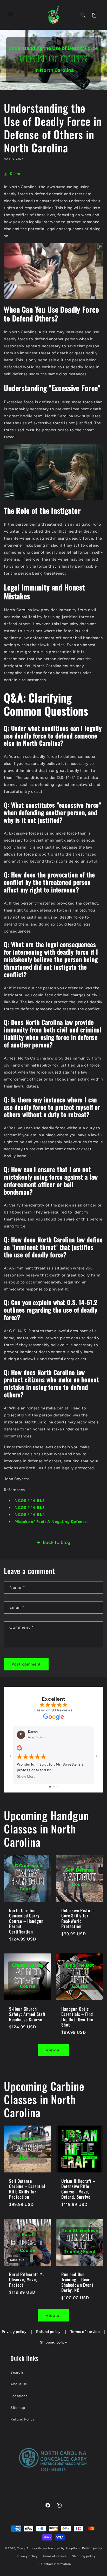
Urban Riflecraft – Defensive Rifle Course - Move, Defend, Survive (78, 2189)
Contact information (56, 2564)
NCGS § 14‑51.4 (30, 1515)
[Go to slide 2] (54, 1787)
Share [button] (15, 174)
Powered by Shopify (62, 2548)
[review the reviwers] (19, 1749)
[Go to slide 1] (50, 1787)
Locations (19, 2396)
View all (54, 2050)
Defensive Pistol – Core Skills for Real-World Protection (78, 1918)
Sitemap (18, 2408)
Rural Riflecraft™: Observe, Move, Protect (26, 2280)
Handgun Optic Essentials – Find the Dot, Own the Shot (77, 2017)
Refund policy (48, 2332)
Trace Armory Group (32, 2548)
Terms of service (85, 2332)
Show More (26, 1776)
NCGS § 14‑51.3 (29, 1508)
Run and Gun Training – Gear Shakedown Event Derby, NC (77, 2282)
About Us (19, 2384)
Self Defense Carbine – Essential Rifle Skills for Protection (27, 2189)
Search (17, 2372)
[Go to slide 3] (58, 1787)
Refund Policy (23, 2419)
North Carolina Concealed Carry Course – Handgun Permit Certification (26, 1921)
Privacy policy (14, 2332)
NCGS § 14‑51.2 (30, 1501)
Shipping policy (54, 2342)
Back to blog (57, 1542)
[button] (10, 15)
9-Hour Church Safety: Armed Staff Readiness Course (27, 2014)
